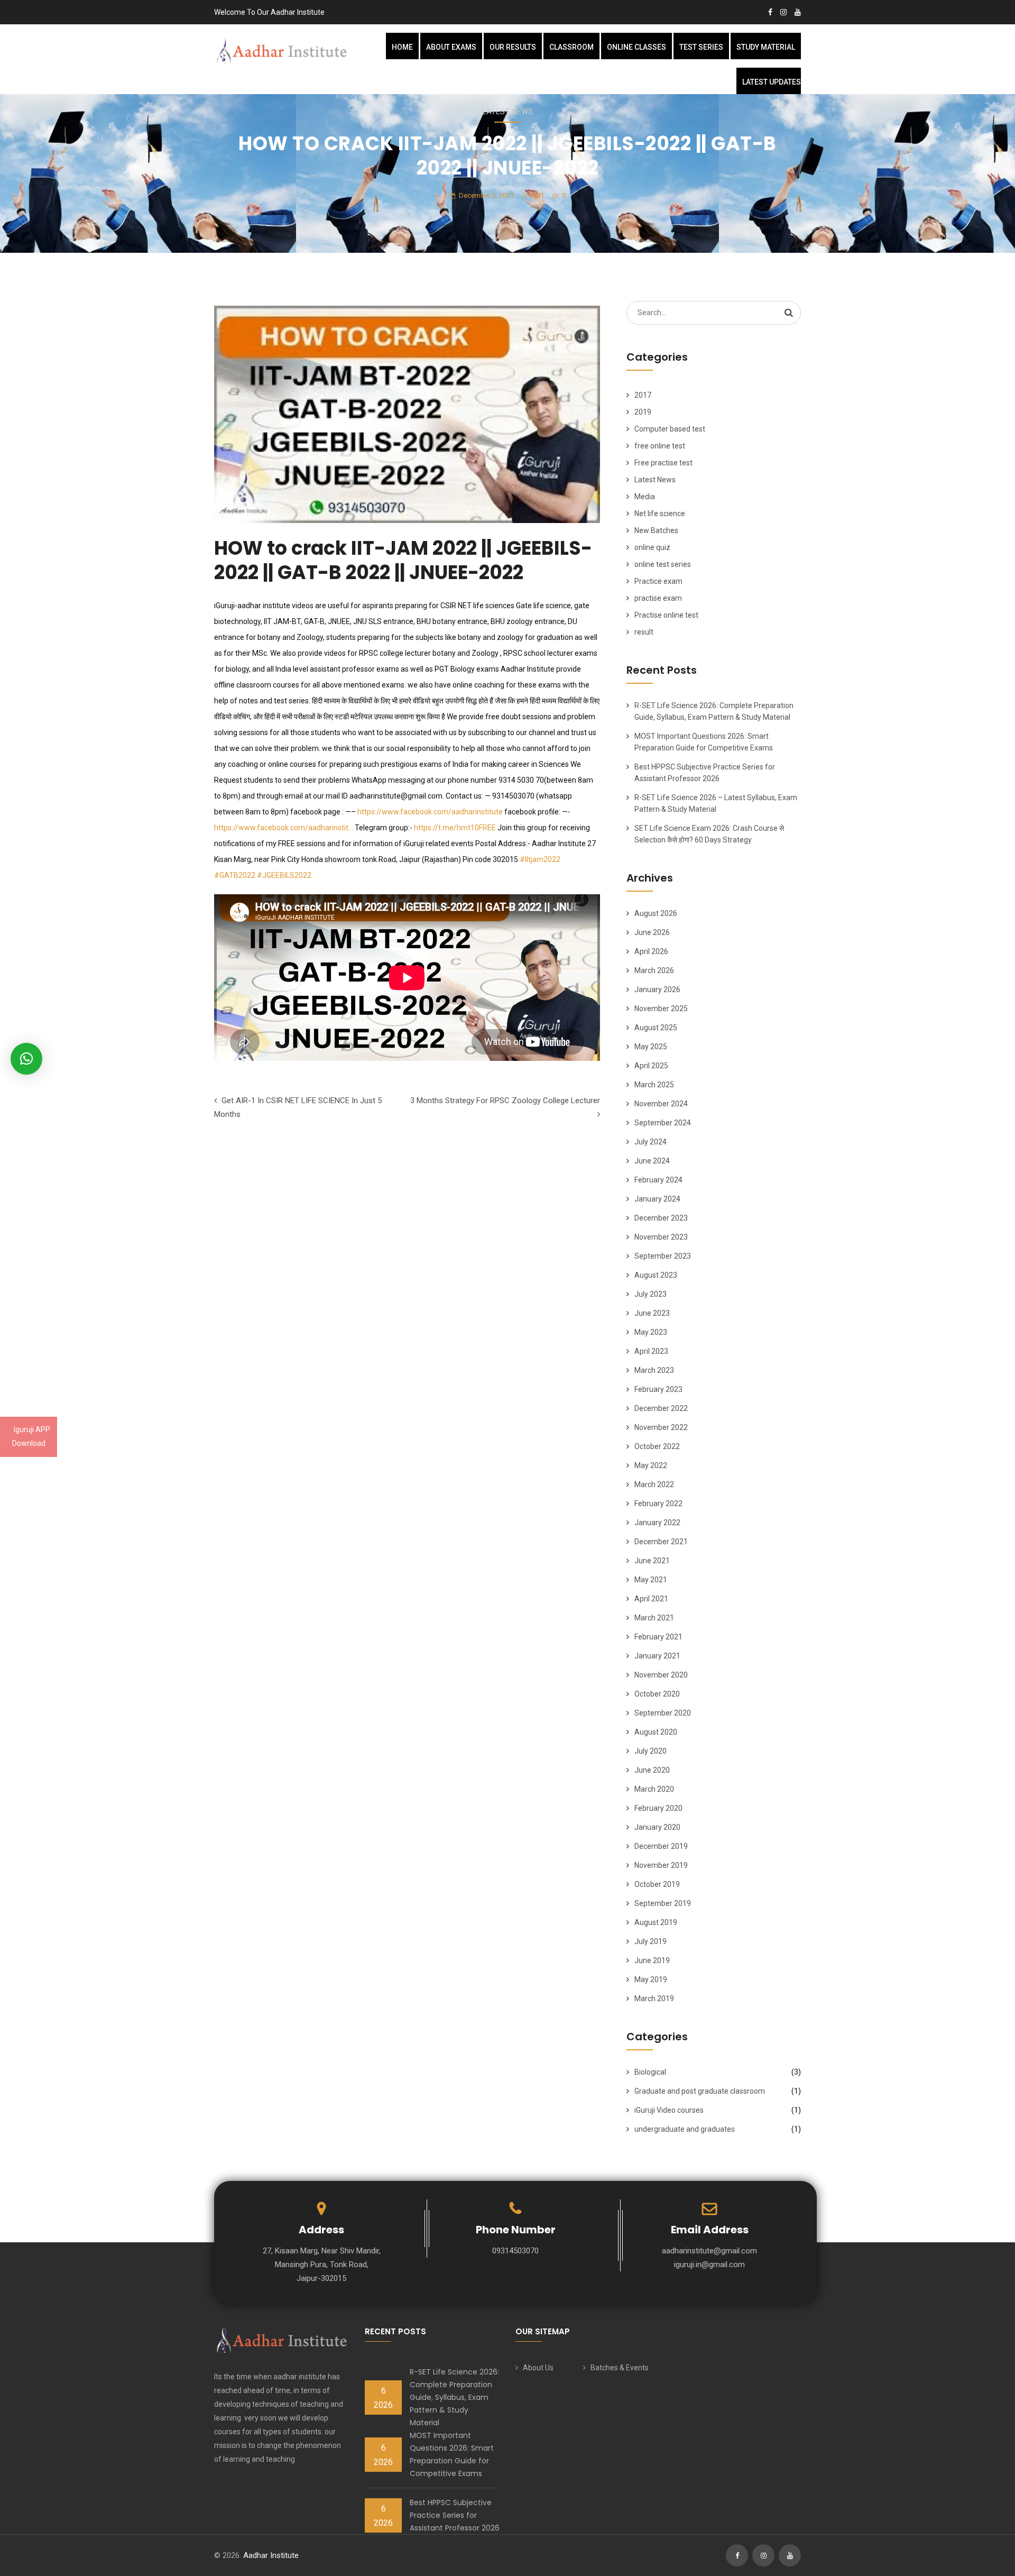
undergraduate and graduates (685, 2129)
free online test (660, 446)
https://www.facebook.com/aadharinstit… (284, 828)
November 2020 (661, 1675)
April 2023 (651, 1351)
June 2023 (652, 1313)
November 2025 (661, 1009)
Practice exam (658, 581)
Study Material (766, 47)
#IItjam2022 (540, 859)
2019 (643, 412)
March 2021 (654, 1618)
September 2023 (663, 1256)
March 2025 (654, 1085)
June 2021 (652, 1561)
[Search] (789, 313)
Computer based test (670, 429)
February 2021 (658, 1637)
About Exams (451, 47)
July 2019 (650, 1941)
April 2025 (651, 1066)
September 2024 (663, 1123)
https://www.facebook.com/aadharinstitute (430, 812)
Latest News (508, 112)
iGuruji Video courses (669, 2110)
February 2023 (658, 1389)
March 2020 (654, 1789)
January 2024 (657, 1199)
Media (645, 497)
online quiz (652, 547)
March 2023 (654, 1370)
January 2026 (657, 989)
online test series (663, 564)
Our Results (513, 47)
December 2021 (661, 1542)
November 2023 (661, 1237)
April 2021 (651, 1599)
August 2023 (656, 1275)
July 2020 (650, 1751)
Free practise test (663, 463)
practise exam (658, 598)
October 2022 (657, 1446)
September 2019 (663, 1903)
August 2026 (656, 913)
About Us (538, 2368)
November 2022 (661, 1427)
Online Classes (636, 47)
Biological (650, 2072)
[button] (26, 1059)
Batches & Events (620, 2368)
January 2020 (657, 1827)
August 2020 (656, 1732)
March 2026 (654, 970)
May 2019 (651, 1979)
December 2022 (661, 1408)
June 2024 (652, 1161)
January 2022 (657, 1523)
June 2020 (652, 1770)
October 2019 (657, 1884)
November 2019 (661, 1865)
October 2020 (657, 1694)
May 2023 (651, 1332)
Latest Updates (772, 82)
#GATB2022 (235, 875)
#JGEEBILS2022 (284, 875)
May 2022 (651, 1465)
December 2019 (661, 1846)
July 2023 (650, 1294)
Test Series (701, 47)
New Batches (656, 530)
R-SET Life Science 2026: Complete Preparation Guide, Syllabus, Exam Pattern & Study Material (454, 2397)
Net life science (660, 514)
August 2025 (656, 1028)
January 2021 (657, 1656)
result (644, 632)
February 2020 (658, 1808)
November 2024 (661, 1104)
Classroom (571, 47)
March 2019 (654, 1999)
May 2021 (651, 1580)
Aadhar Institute (271, 2555)
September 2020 (663, 1713)
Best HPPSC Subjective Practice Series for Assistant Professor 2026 (455, 2515)
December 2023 (661, 1218)
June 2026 (652, 932)
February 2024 (658, 1180)
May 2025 (651, 1047)
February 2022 (658, 1504)
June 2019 (652, 1960)
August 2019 (656, 1922)
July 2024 (650, 1142)
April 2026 (651, 951)
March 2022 (654, 1484)
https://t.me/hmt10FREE (455, 828)
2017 (643, 395)
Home (402, 47)
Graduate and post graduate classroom (700, 2091)
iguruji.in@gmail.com (709, 2265)
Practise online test (666, 615)
